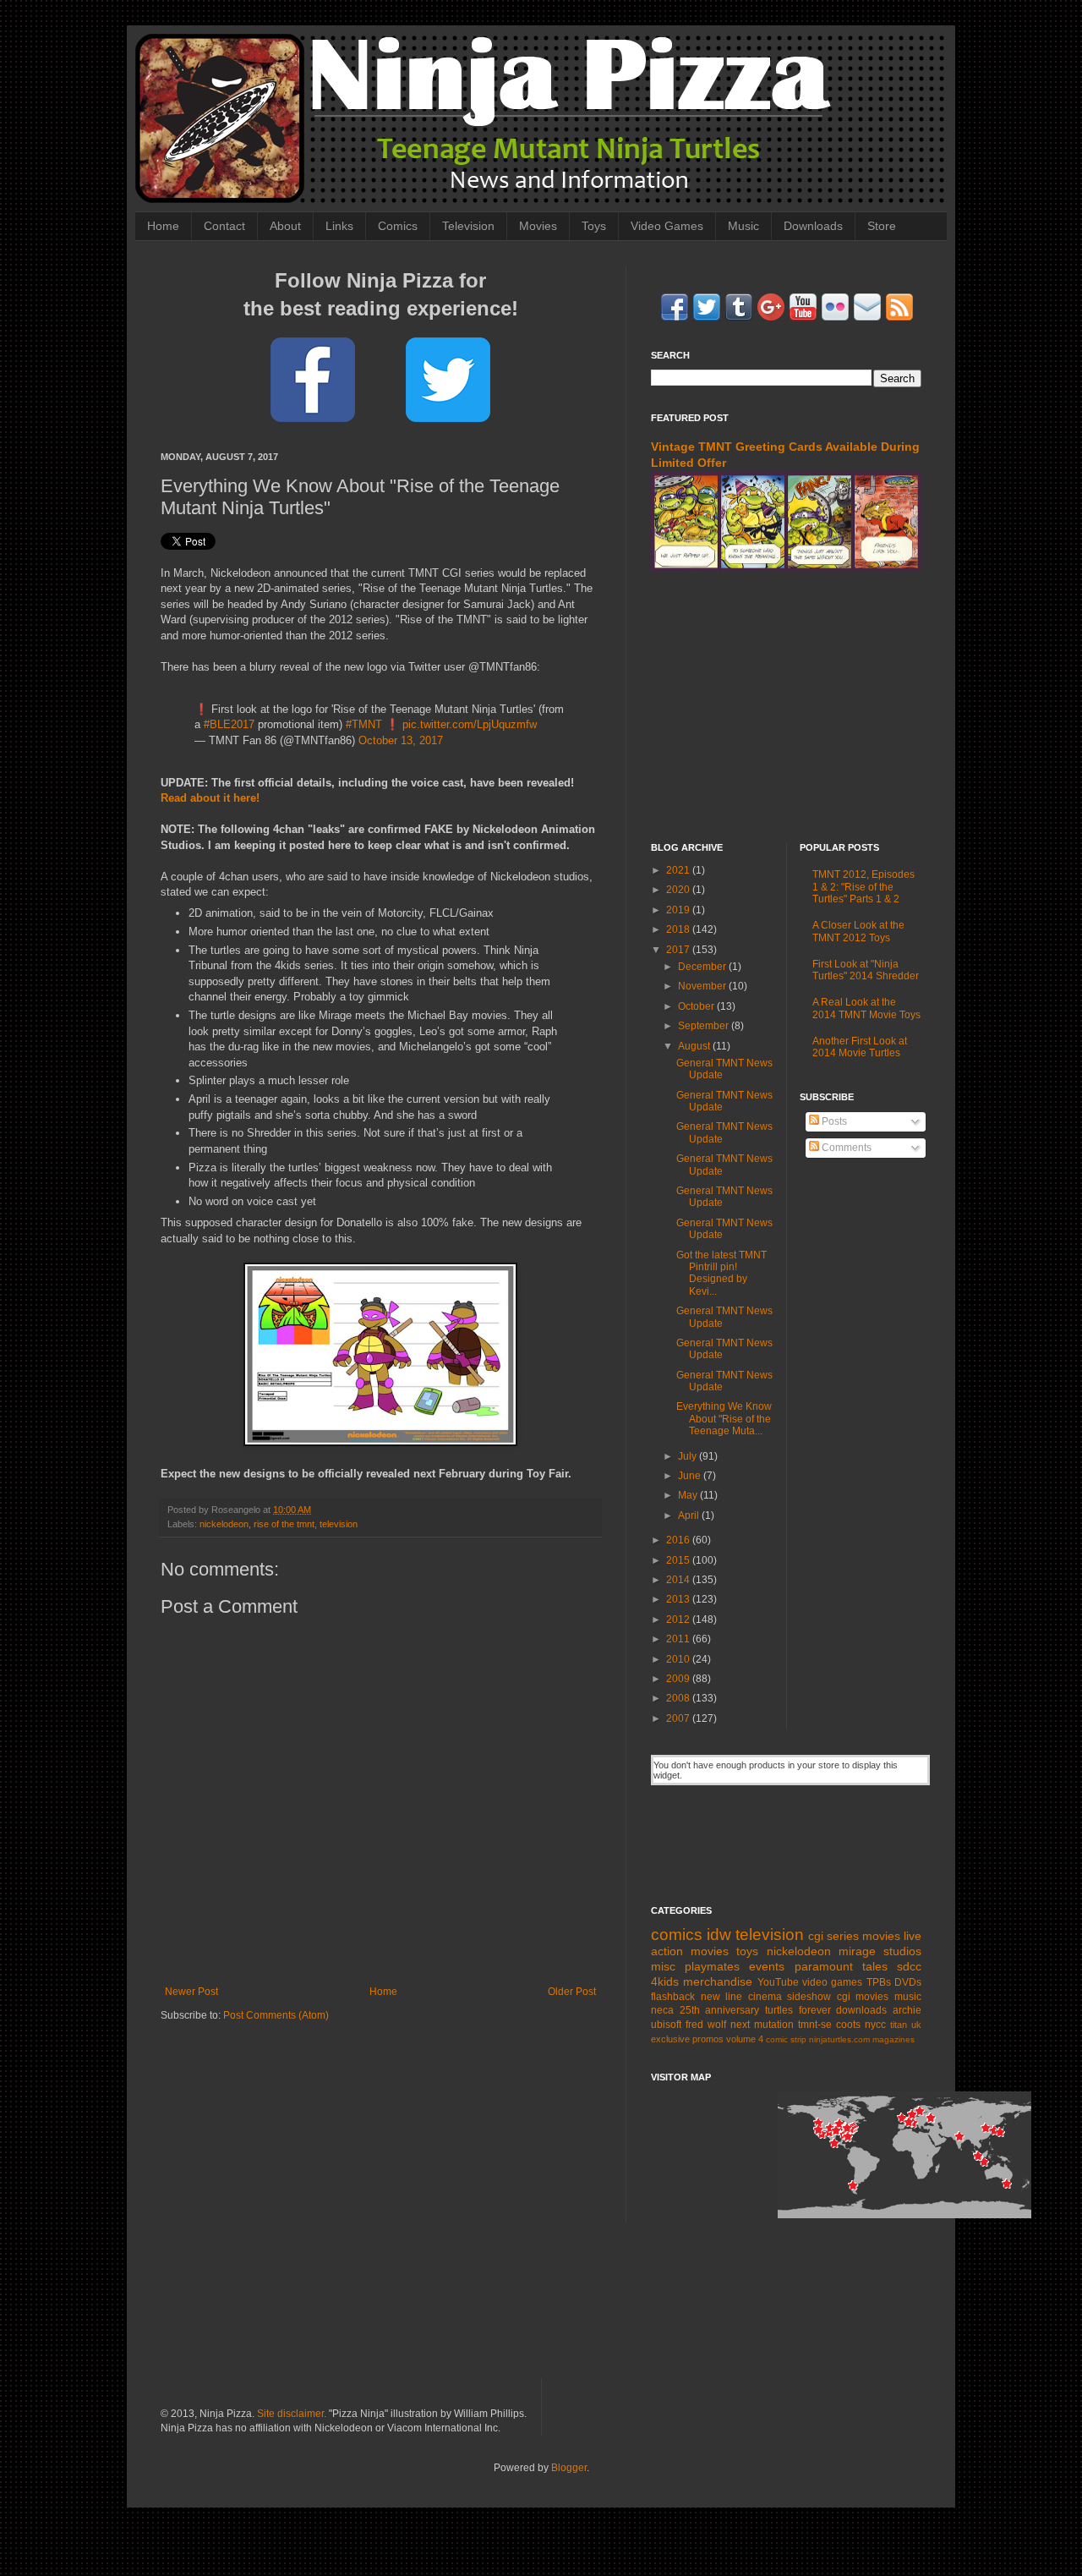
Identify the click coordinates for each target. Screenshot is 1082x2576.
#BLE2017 (229, 724)
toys (747, 1951)
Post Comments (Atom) (276, 2015)
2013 (679, 1599)
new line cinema (741, 1997)
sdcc (909, 1966)
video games (832, 1982)
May (689, 1495)
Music (743, 226)
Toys (594, 226)
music (908, 1997)
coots (848, 2025)
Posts (833, 1121)
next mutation (762, 2025)
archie (907, 2010)
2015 (679, 1560)
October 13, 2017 (401, 740)
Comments (845, 1148)
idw (719, 1935)
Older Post (572, 1992)
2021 (679, 870)
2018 (679, 929)
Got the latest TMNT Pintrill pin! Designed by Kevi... (721, 1273)
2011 (679, 1639)
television (339, 1524)
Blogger (569, 2468)
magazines (893, 2039)
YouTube (778, 1982)
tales (875, 1966)
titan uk (906, 2025)
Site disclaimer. (292, 2414)
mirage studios (880, 1951)
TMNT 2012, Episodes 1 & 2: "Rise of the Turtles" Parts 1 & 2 (863, 887)
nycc (875, 2025)
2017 (679, 950)
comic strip (786, 2039)
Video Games (667, 226)
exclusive (670, 2039)
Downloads (813, 226)
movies (881, 1936)
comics (677, 1935)
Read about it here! (210, 798)
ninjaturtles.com (839, 2039)
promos (708, 2039)
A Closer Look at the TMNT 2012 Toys (858, 931)
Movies (538, 226)
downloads (861, 2010)
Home (163, 226)
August (695, 1046)
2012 (679, 1620)
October (697, 1006)
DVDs (908, 1982)
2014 (679, 1580)
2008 (679, 1698)
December (703, 967)
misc (663, 1966)
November (703, 986)
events (767, 1966)
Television (468, 226)
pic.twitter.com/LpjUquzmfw (470, 724)
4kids (665, 1981)
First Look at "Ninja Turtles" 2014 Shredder (866, 970)
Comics (398, 226)
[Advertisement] (786, 707)
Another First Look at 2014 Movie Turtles (860, 1047)
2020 (679, 890)
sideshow (809, 1997)
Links (339, 226)
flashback (673, 1997)
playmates (712, 1966)
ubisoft (666, 2025)
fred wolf (706, 2025)
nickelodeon (224, 1524)
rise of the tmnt (284, 1524)
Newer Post (191, 1992)
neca (662, 2010)
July (689, 1456)
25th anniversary (720, 2010)
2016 (679, 1540)
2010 (679, 1659)
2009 (679, 1679)
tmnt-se (815, 2025)
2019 (679, 910)
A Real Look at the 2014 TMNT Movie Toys (866, 1008)
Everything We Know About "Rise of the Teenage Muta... (724, 1419)
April (690, 1515)
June (691, 1476)
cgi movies (863, 1997)
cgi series (833, 1936)
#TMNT (364, 724)
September (705, 1026)
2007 (679, 1718)
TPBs (879, 1982)
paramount (824, 1966)
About (285, 226)
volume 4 (745, 2039)
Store (882, 226)
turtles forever (798, 2010)
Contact (224, 226)
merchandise (718, 1981)
